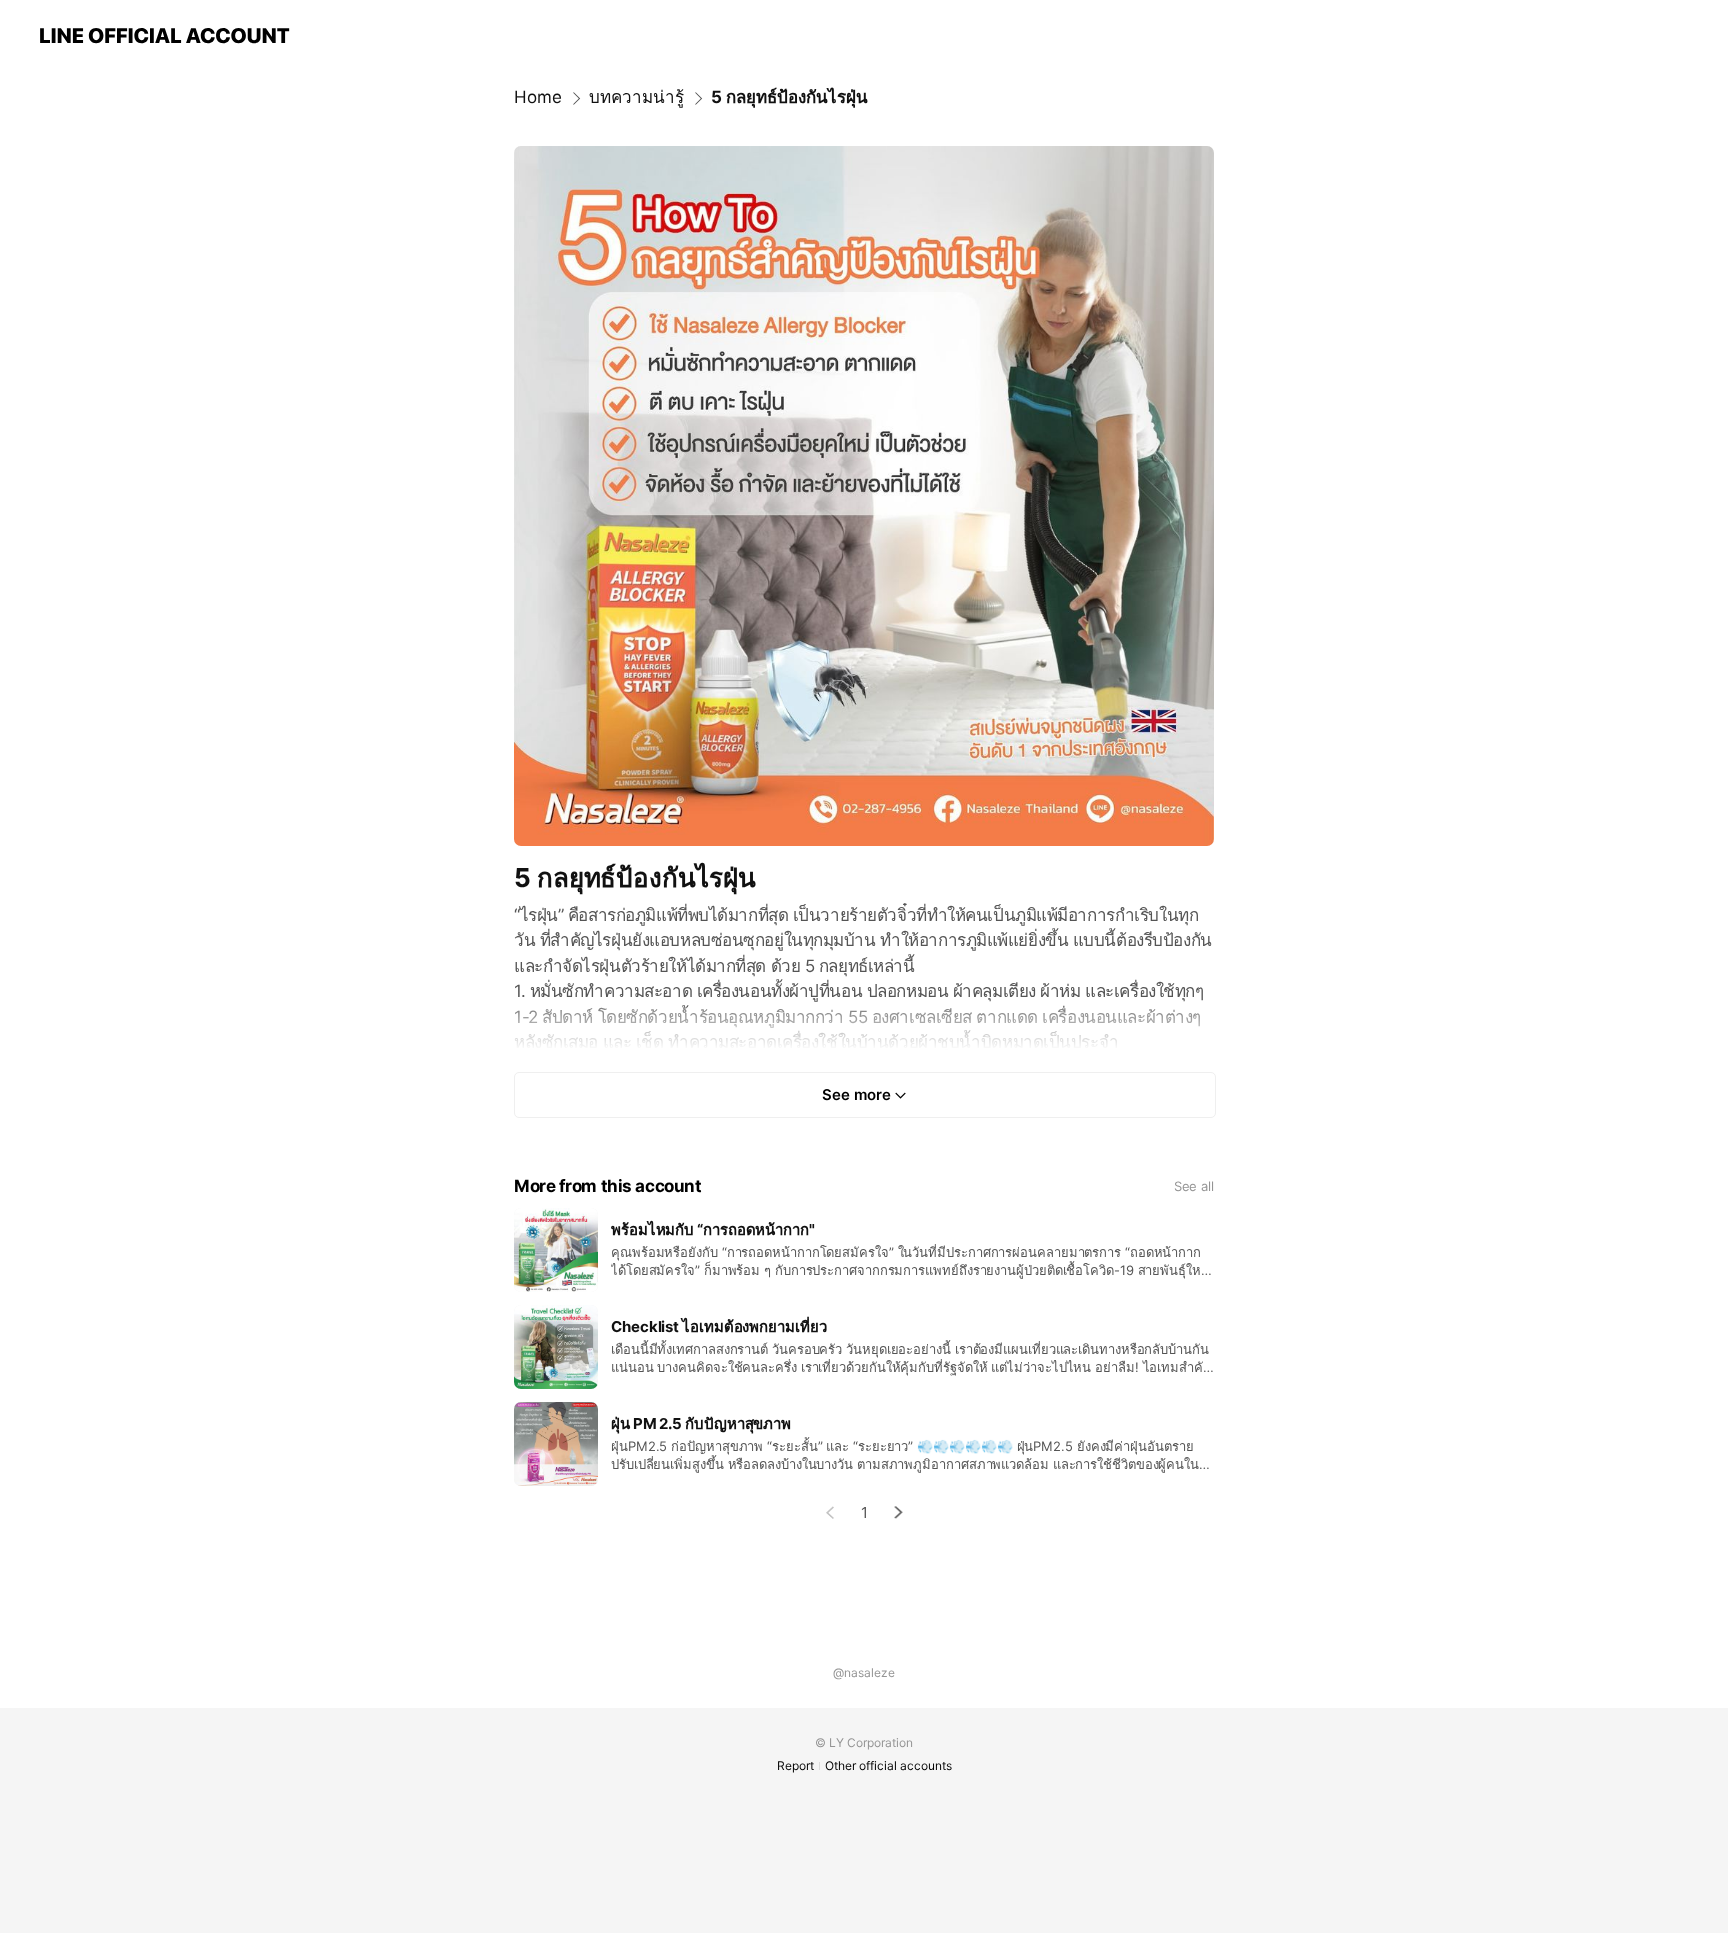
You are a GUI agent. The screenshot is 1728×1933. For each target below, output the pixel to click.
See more (856, 1094)
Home (538, 97)
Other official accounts (888, 1765)
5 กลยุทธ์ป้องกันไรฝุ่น (789, 97)
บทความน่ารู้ (636, 97)
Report (795, 1765)
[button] (899, 1512)
